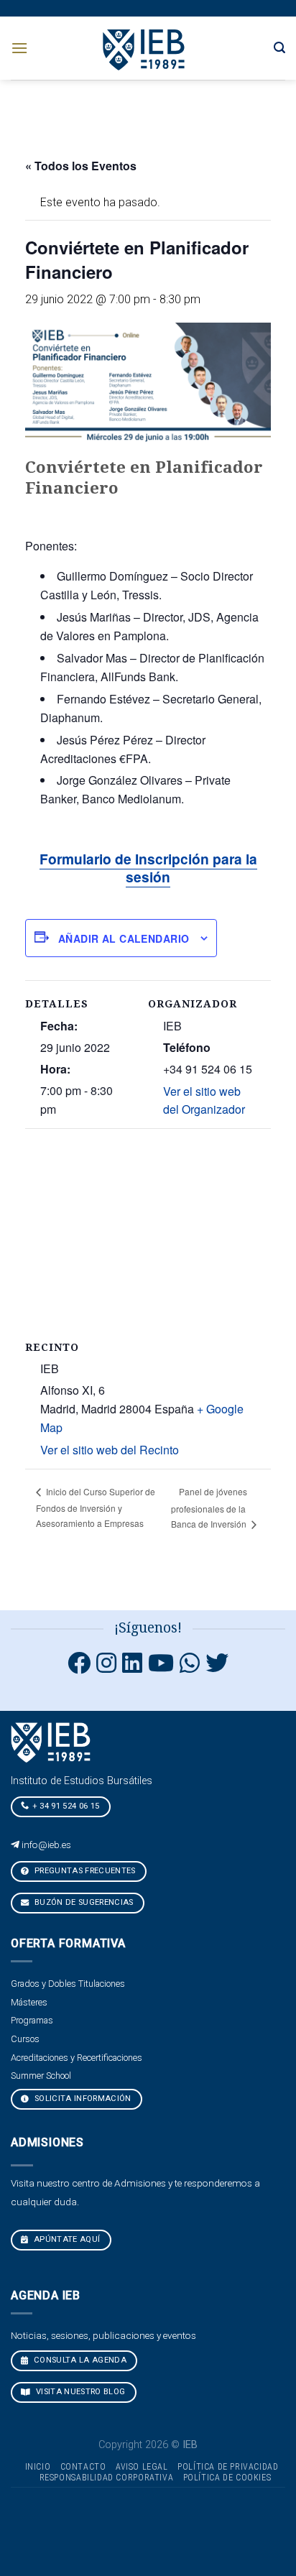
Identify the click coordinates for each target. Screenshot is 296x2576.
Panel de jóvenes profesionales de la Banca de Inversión (210, 1508)
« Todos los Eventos (81, 166)
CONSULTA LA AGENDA (79, 2360)
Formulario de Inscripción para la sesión (148, 868)
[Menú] (19, 48)
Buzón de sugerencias (83, 1902)
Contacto (83, 2467)
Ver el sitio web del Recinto (110, 1450)
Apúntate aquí (66, 2239)
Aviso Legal (142, 2467)
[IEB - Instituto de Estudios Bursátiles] (145, 48)
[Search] (279, 48)
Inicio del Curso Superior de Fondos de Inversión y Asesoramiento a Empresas (96, 1507)
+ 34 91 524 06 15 (66, 1806)
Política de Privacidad (228, 2467)
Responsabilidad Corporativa (107, 2478)
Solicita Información (82, 2099)
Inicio (38, 2467)
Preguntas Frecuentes (84, 1871)
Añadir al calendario (124, 938)
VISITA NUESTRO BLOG (80, 2392)
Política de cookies (227, 2478)
